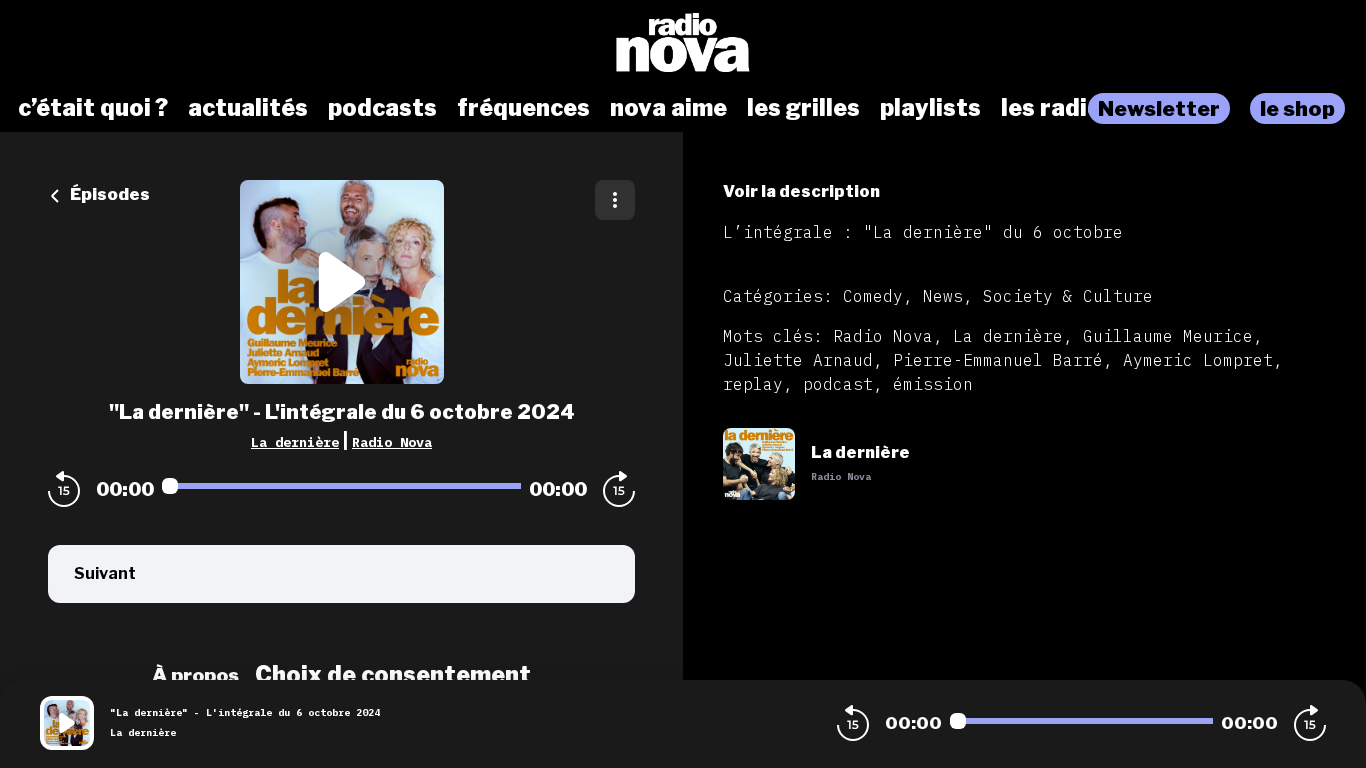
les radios (1058, 108)
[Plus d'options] (615, 200)
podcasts (382, 108)
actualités (248, 108)
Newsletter (1159, 108)
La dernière (295, 442)
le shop (1297, 108)
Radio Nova (392, 442)
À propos (195, 675)
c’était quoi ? (93, 108)
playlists (930, 108)
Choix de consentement (393, 675)
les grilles (803, 108)
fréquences (523, 108)
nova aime (668, 108)
